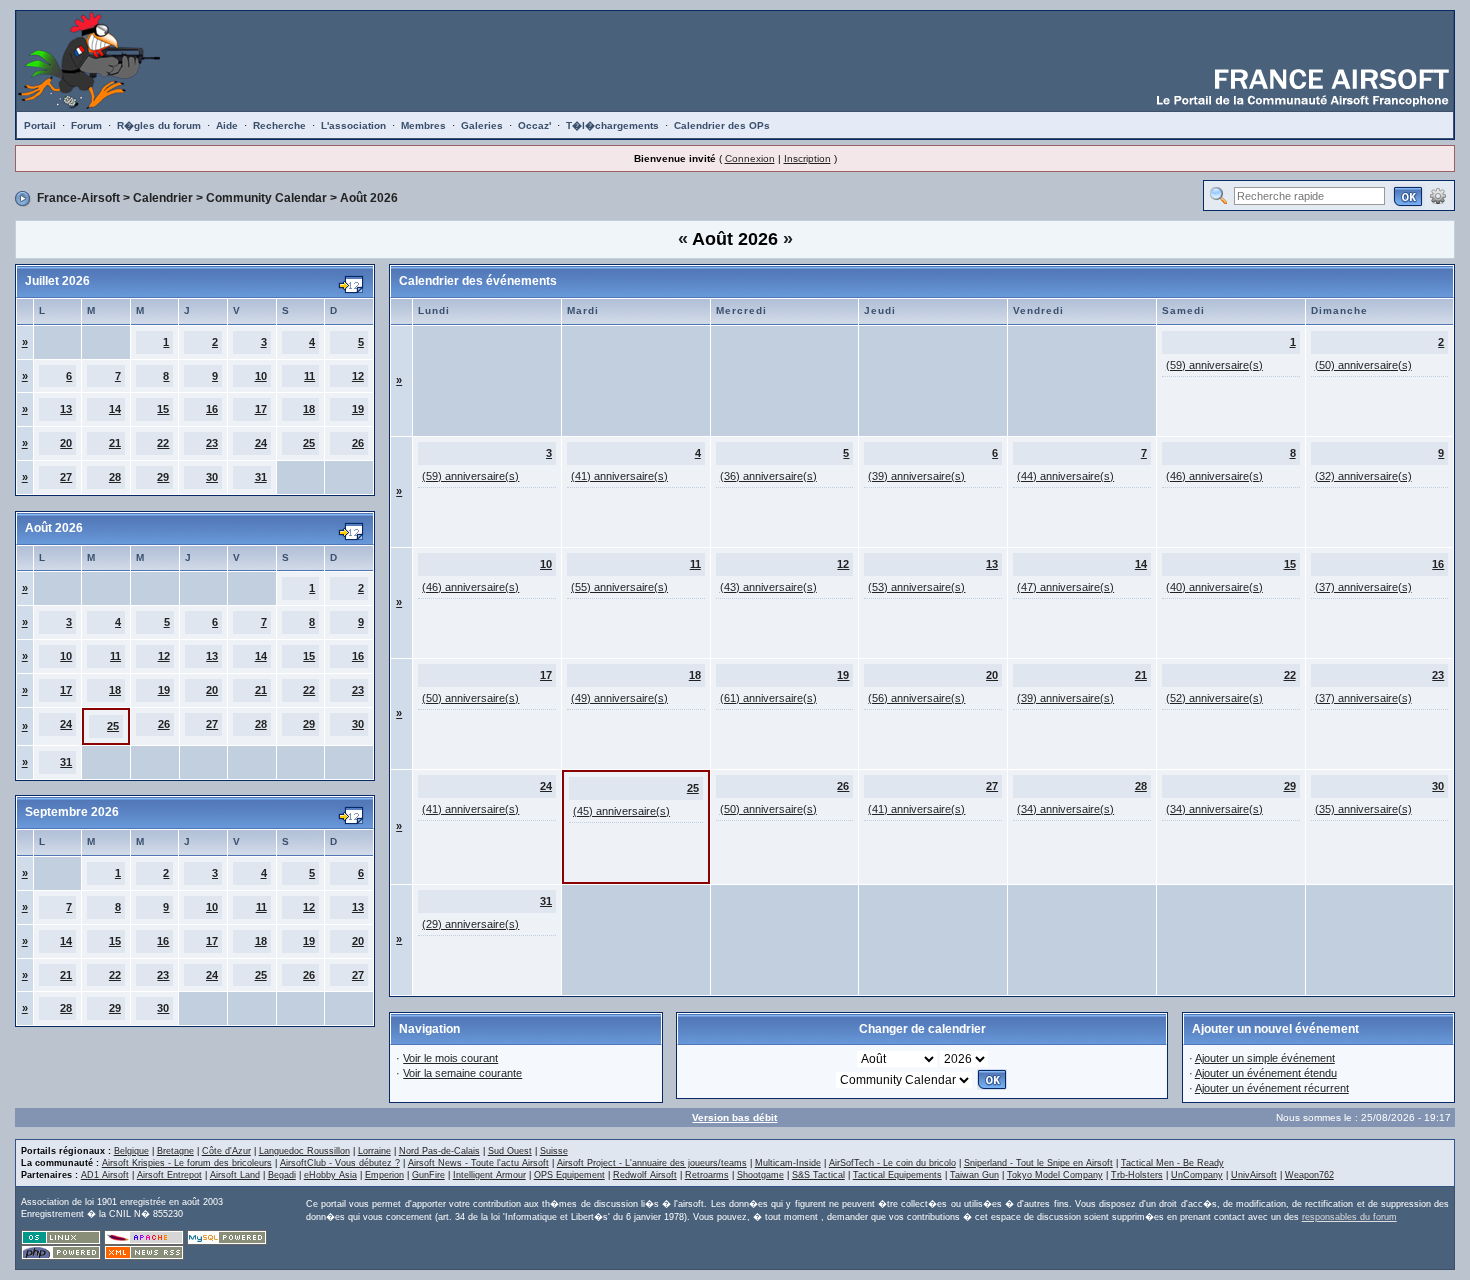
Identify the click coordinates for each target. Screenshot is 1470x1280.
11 (309, 376)
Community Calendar (266, 198)
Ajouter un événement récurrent (1272, 1088)
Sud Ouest (510, 1151)
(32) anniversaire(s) (1363, 476)
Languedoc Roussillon (304, 1151)
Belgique (131, 1151)
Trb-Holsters (1137, 1175)
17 (261, 409)
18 (309, 409)
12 (358, 376)
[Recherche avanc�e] (1438, 195)
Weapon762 (1309, 1175)
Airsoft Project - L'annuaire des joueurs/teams (652, 1163)
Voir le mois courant (450, 1058)
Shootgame (760, 1175)
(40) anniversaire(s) (1214, 587)
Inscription (807, 158)
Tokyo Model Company (1055, 1175)
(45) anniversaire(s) (621, 811)
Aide (227, 125)
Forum (86, 125)
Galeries (482, 125)
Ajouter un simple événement (1265, 1058)
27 (66, 477)
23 (212, 443)
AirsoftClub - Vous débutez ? (340, 1163)
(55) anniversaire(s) (619, 587)
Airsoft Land (235, 1175)
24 (261, 443)
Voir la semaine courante (462, 1073)
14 (115, 409)
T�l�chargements (612, 125)
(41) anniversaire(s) (619, 476)
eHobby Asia (330, 1175)
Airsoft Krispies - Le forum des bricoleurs (187, 1163)
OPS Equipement (569, 1175)
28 (115, 477)
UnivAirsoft (1254, 1175)
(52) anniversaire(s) (1214, 698)
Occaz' (534, 125)
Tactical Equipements (897, 1175)
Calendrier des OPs (722, 125)
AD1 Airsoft (105, 1175)
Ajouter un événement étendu (1266, 1073)
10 (261, 376)
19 (358, 409)
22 (163, 443)
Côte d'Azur (226, 1151)
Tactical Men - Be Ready (1172, 1163)
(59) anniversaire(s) (1214, 365)
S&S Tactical (818, 1175)
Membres (423, 125)
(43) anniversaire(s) (768, 587)
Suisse (554, 1151)
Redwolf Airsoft (645, 1175)
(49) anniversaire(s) (619, 698)
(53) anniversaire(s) (916, 587)
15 (163, 409)
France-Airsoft (78, 198)
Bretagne (175, 1151)
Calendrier (163, 198)
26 (358, 443)
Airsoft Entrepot (169, 1175)
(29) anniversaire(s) (470, 924)
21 (115, 443)
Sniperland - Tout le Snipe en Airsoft (1038, 1163)
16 (212, 409)
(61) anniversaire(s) (768, 698)
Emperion (384, 1175)
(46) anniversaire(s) (1214, 476)
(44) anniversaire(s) (1065, 476)
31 (261, 477)
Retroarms (707, 1175)
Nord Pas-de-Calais (439, 1151)
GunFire (428, 1175)
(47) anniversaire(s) (1065, 587)
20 (66, 443)
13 (66, 409)
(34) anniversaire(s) (1065, 809)
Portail (40, 125)
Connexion (750, 158)
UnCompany (1197, 1175)
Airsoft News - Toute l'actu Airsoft (478, 1163)
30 (212, 477)
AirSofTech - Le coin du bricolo (892, 1163)
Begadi (282, 1175)
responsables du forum (1349, 1217)
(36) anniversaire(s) (768, 476)
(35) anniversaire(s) (1363, 809)
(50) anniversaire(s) (1363, 365)
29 (163, 477)
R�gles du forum (159, 125)
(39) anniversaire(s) (916, 476)
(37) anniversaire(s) (1363, 587)
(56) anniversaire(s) (916, 698)
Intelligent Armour (489, 1175)
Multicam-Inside (788, 1163)
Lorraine (374, 1151)
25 (309, 443)
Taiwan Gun (974, 1175)
